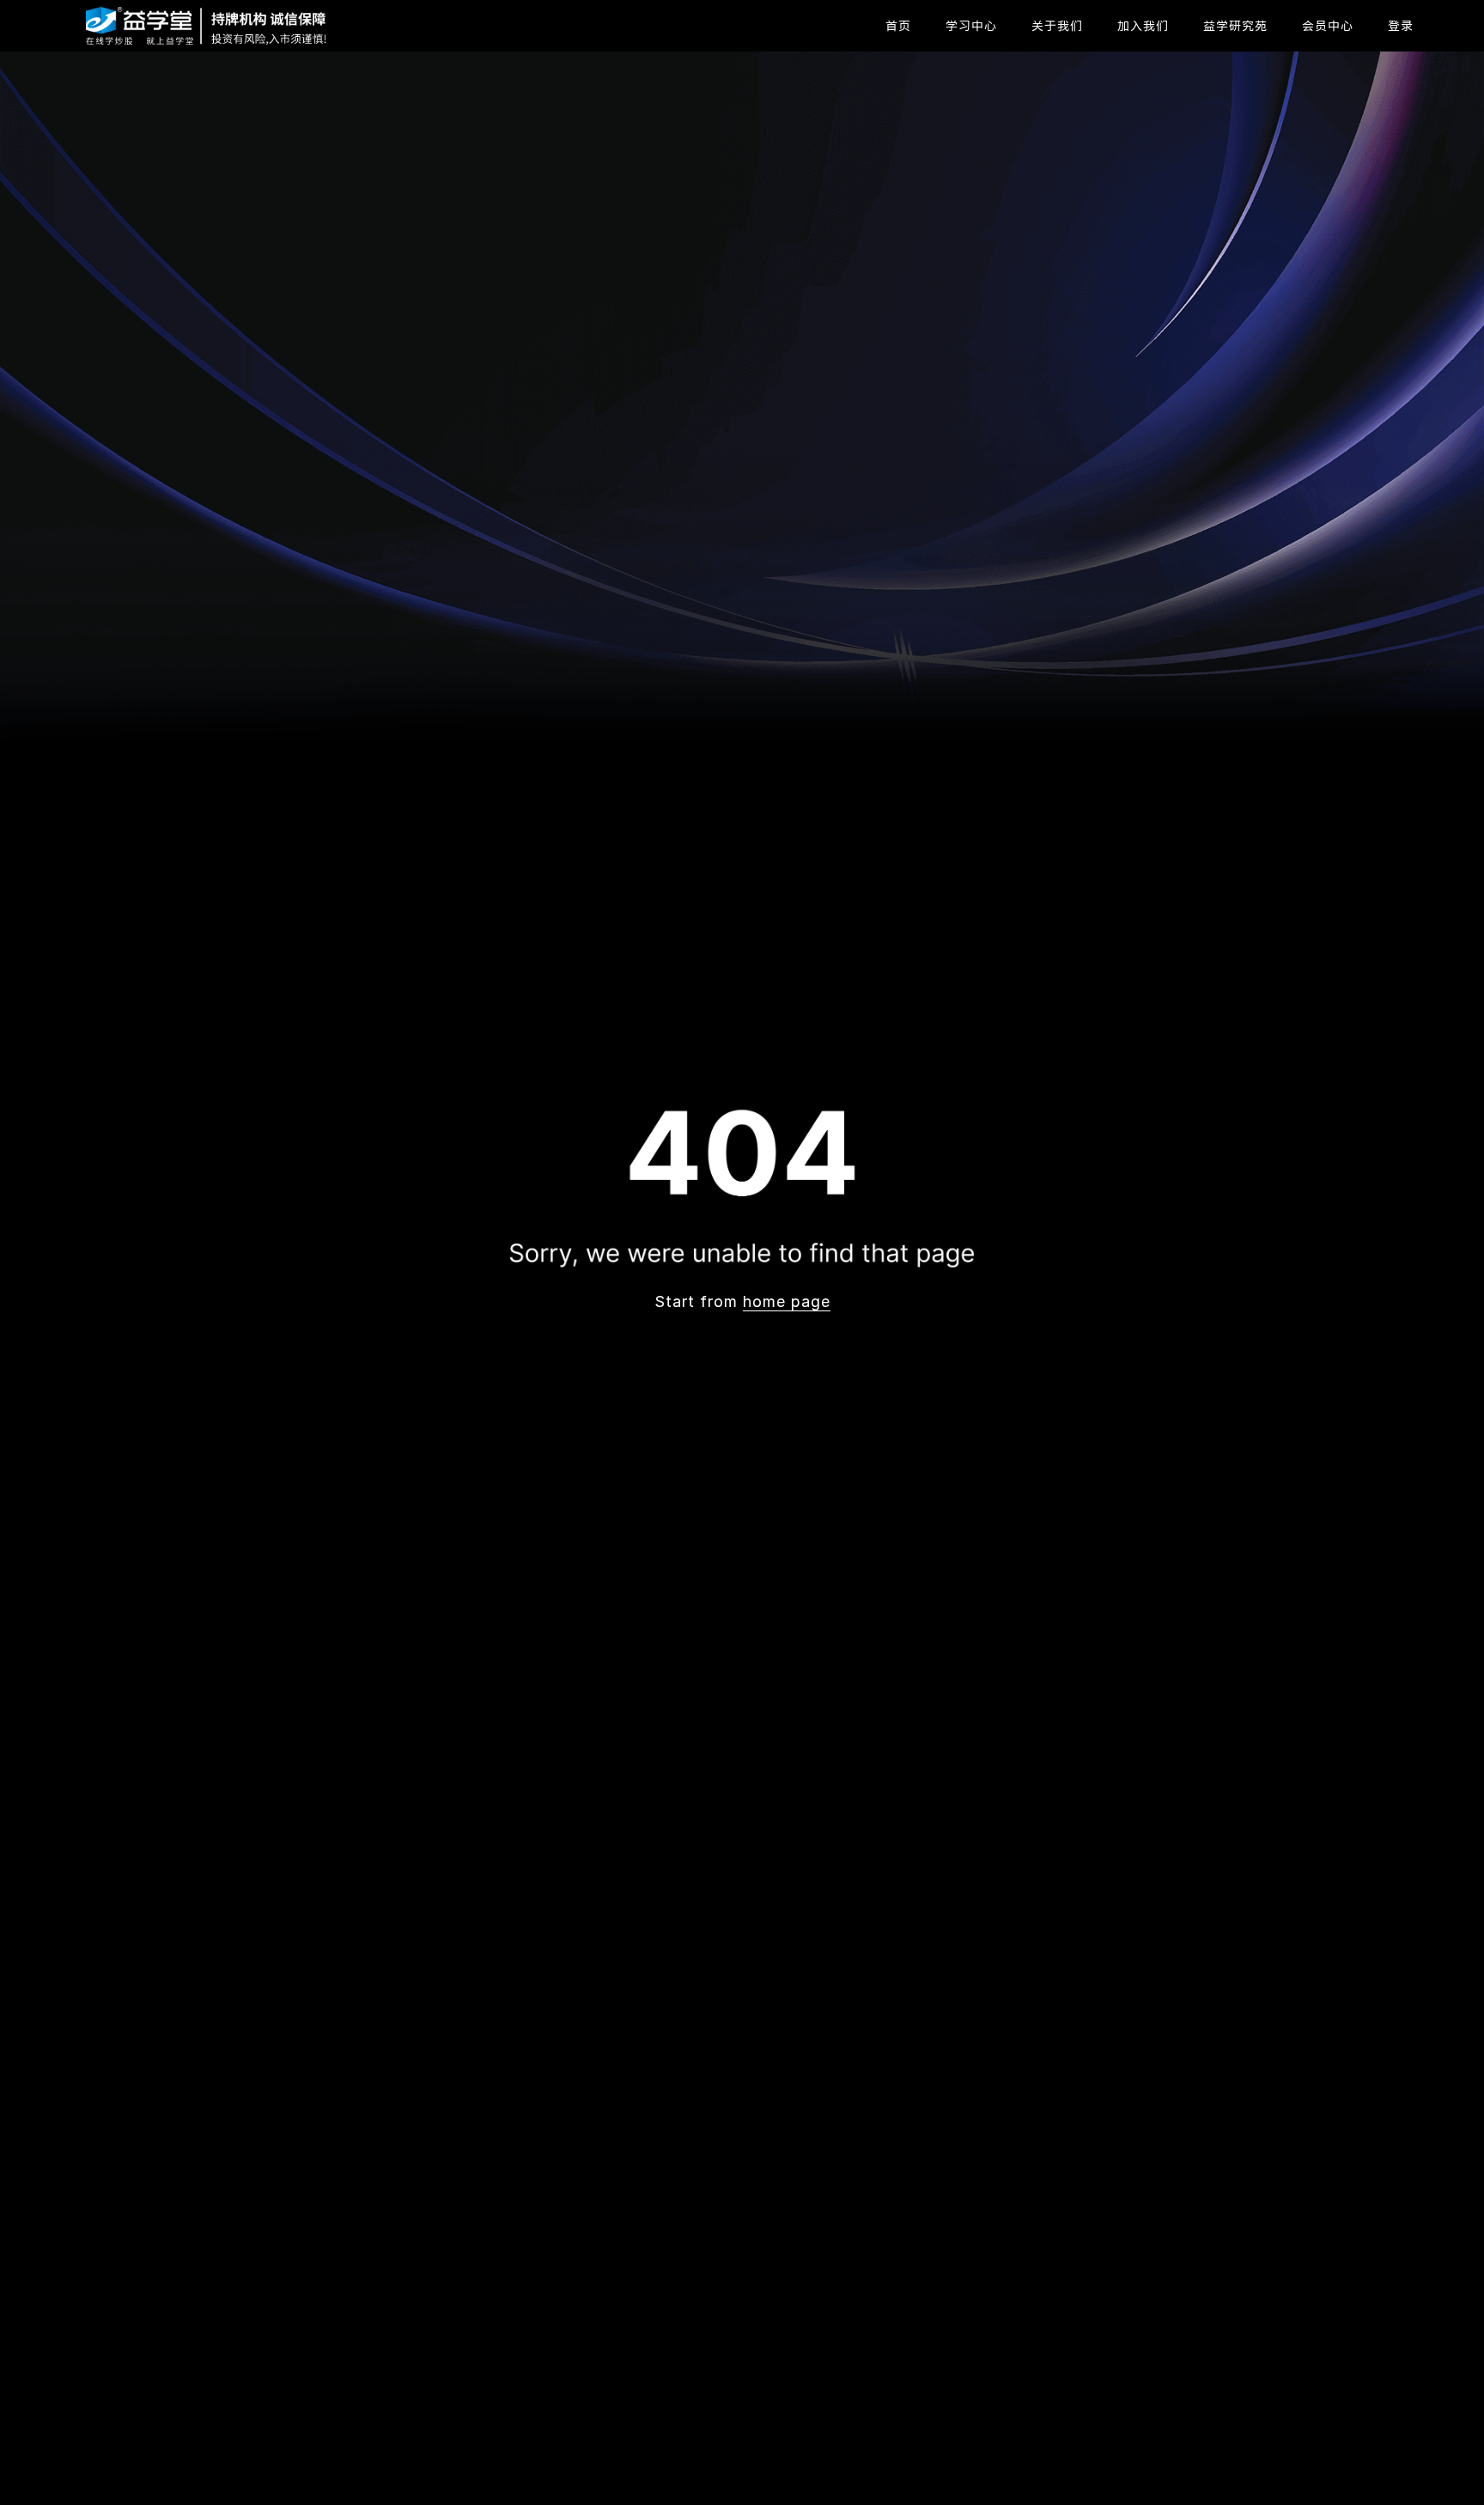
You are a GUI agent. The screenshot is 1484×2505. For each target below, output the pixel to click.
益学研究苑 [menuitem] (1235, 25)
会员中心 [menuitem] (1328, 25)
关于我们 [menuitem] (1057, 25)
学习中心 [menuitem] (971, 25)
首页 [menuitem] (898, 25)
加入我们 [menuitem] (1143, 25)
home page (787, 1301)
